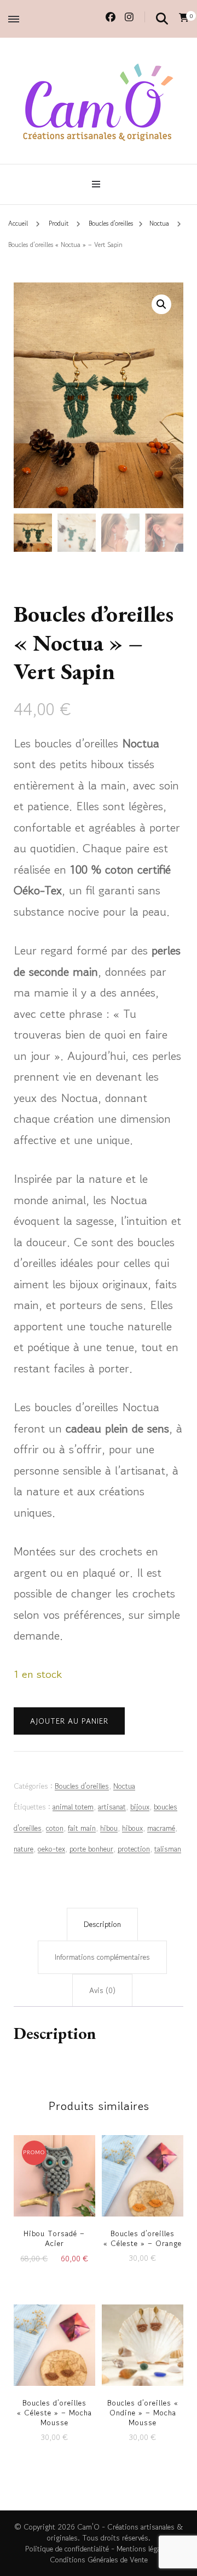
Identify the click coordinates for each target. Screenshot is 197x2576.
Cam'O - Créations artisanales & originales (115, 2532)
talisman (168, 1849)
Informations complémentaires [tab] (102, 1957)
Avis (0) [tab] (102, 1990)
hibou (109, 1828)
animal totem (73, 1807)
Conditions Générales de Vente (99, 2560)
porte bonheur (91, 1849)
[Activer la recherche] (162, 18)
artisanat (112, 1807)
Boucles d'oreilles (82, 1786)
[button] (161, 304)
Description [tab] (102, 1924)
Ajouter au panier (69, 1721)
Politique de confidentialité (67, 2549)
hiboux (132, 1828)
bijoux (140, 1807)
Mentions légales (143, 2549)
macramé (161, 1828)
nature (24, 1849)
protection (134, 1849)
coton (55, 1828)
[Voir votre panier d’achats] (184, 17)
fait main (82, 1828)
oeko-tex (51, 1849)
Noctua (124, 1786)
